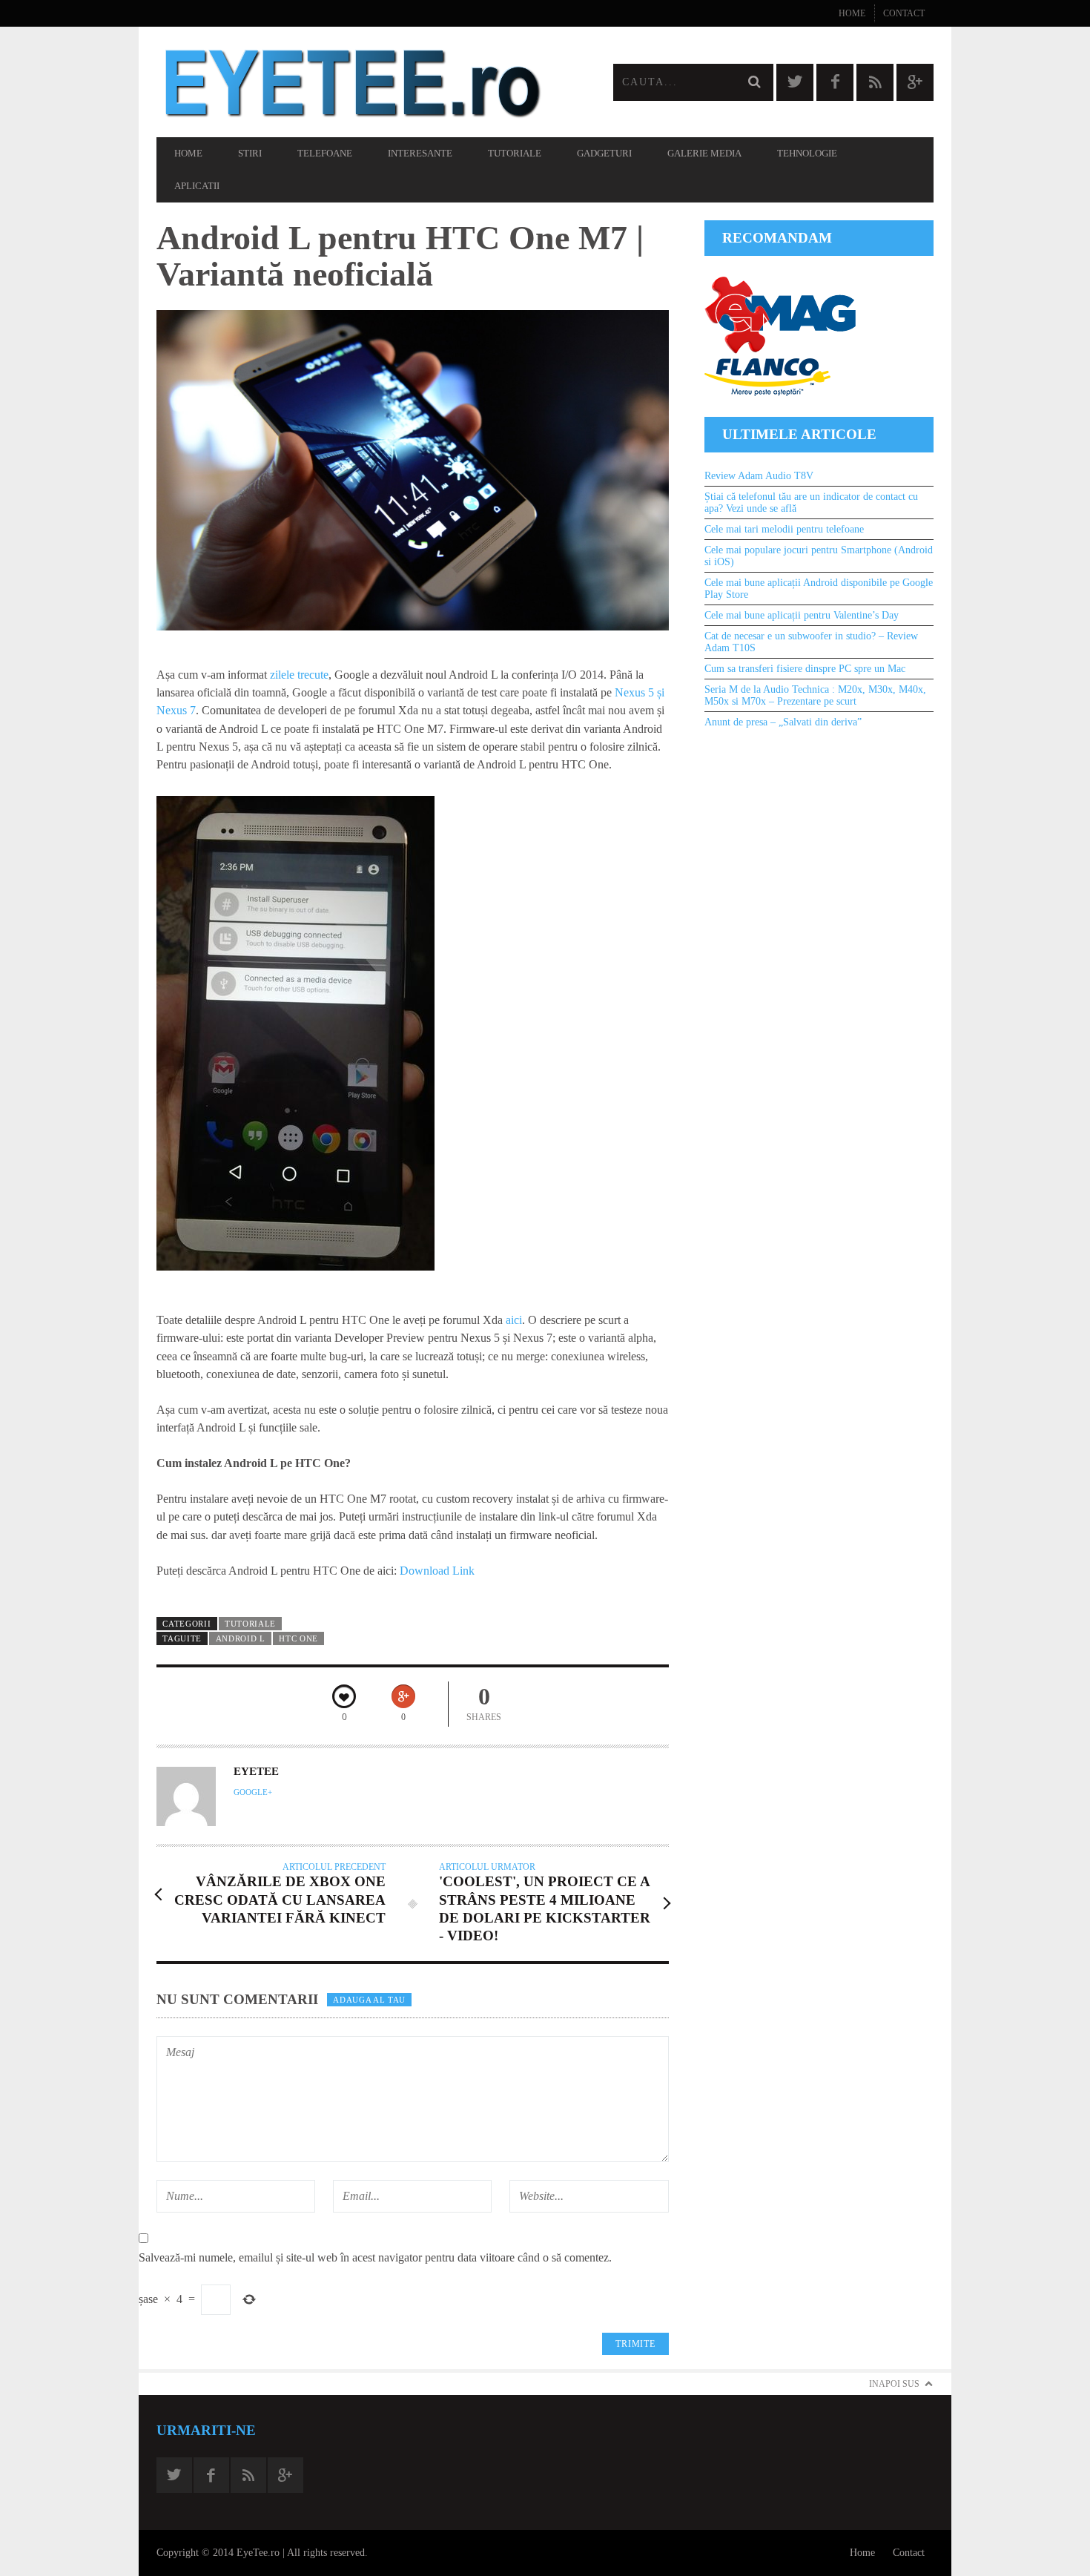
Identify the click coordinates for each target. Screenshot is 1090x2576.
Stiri (250, 153)
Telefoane (325, 153)
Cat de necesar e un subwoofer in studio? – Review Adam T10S (811, 642)
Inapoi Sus (894, 2384)
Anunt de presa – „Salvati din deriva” (783, 722)
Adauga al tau (369, 2000)
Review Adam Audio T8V (759, 476)
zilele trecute (299, 675)
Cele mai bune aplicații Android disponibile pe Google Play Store (819, 589)
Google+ (253, 1792)
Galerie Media (704, 153)
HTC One (298, 1638)
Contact (904, 13)
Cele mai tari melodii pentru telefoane (784, 529)
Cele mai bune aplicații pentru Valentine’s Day (802, 615)
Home (852, 13)
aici (514, 1320)
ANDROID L (241, 1638)
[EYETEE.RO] (351, 82)
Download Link (437, 1571)
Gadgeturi (604, 153)
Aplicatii (197, 186)
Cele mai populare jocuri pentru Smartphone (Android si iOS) (819, 556)
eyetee (256, 1771)
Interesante (420, 153)
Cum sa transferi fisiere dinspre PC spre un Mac (805, 669)
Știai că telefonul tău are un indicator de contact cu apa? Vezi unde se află (811, 503)
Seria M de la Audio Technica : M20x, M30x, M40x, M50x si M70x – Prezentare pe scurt (815, 695)
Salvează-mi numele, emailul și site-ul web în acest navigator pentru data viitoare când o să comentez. (375, 2257)
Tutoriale (515, 153)
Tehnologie (807, 153)
